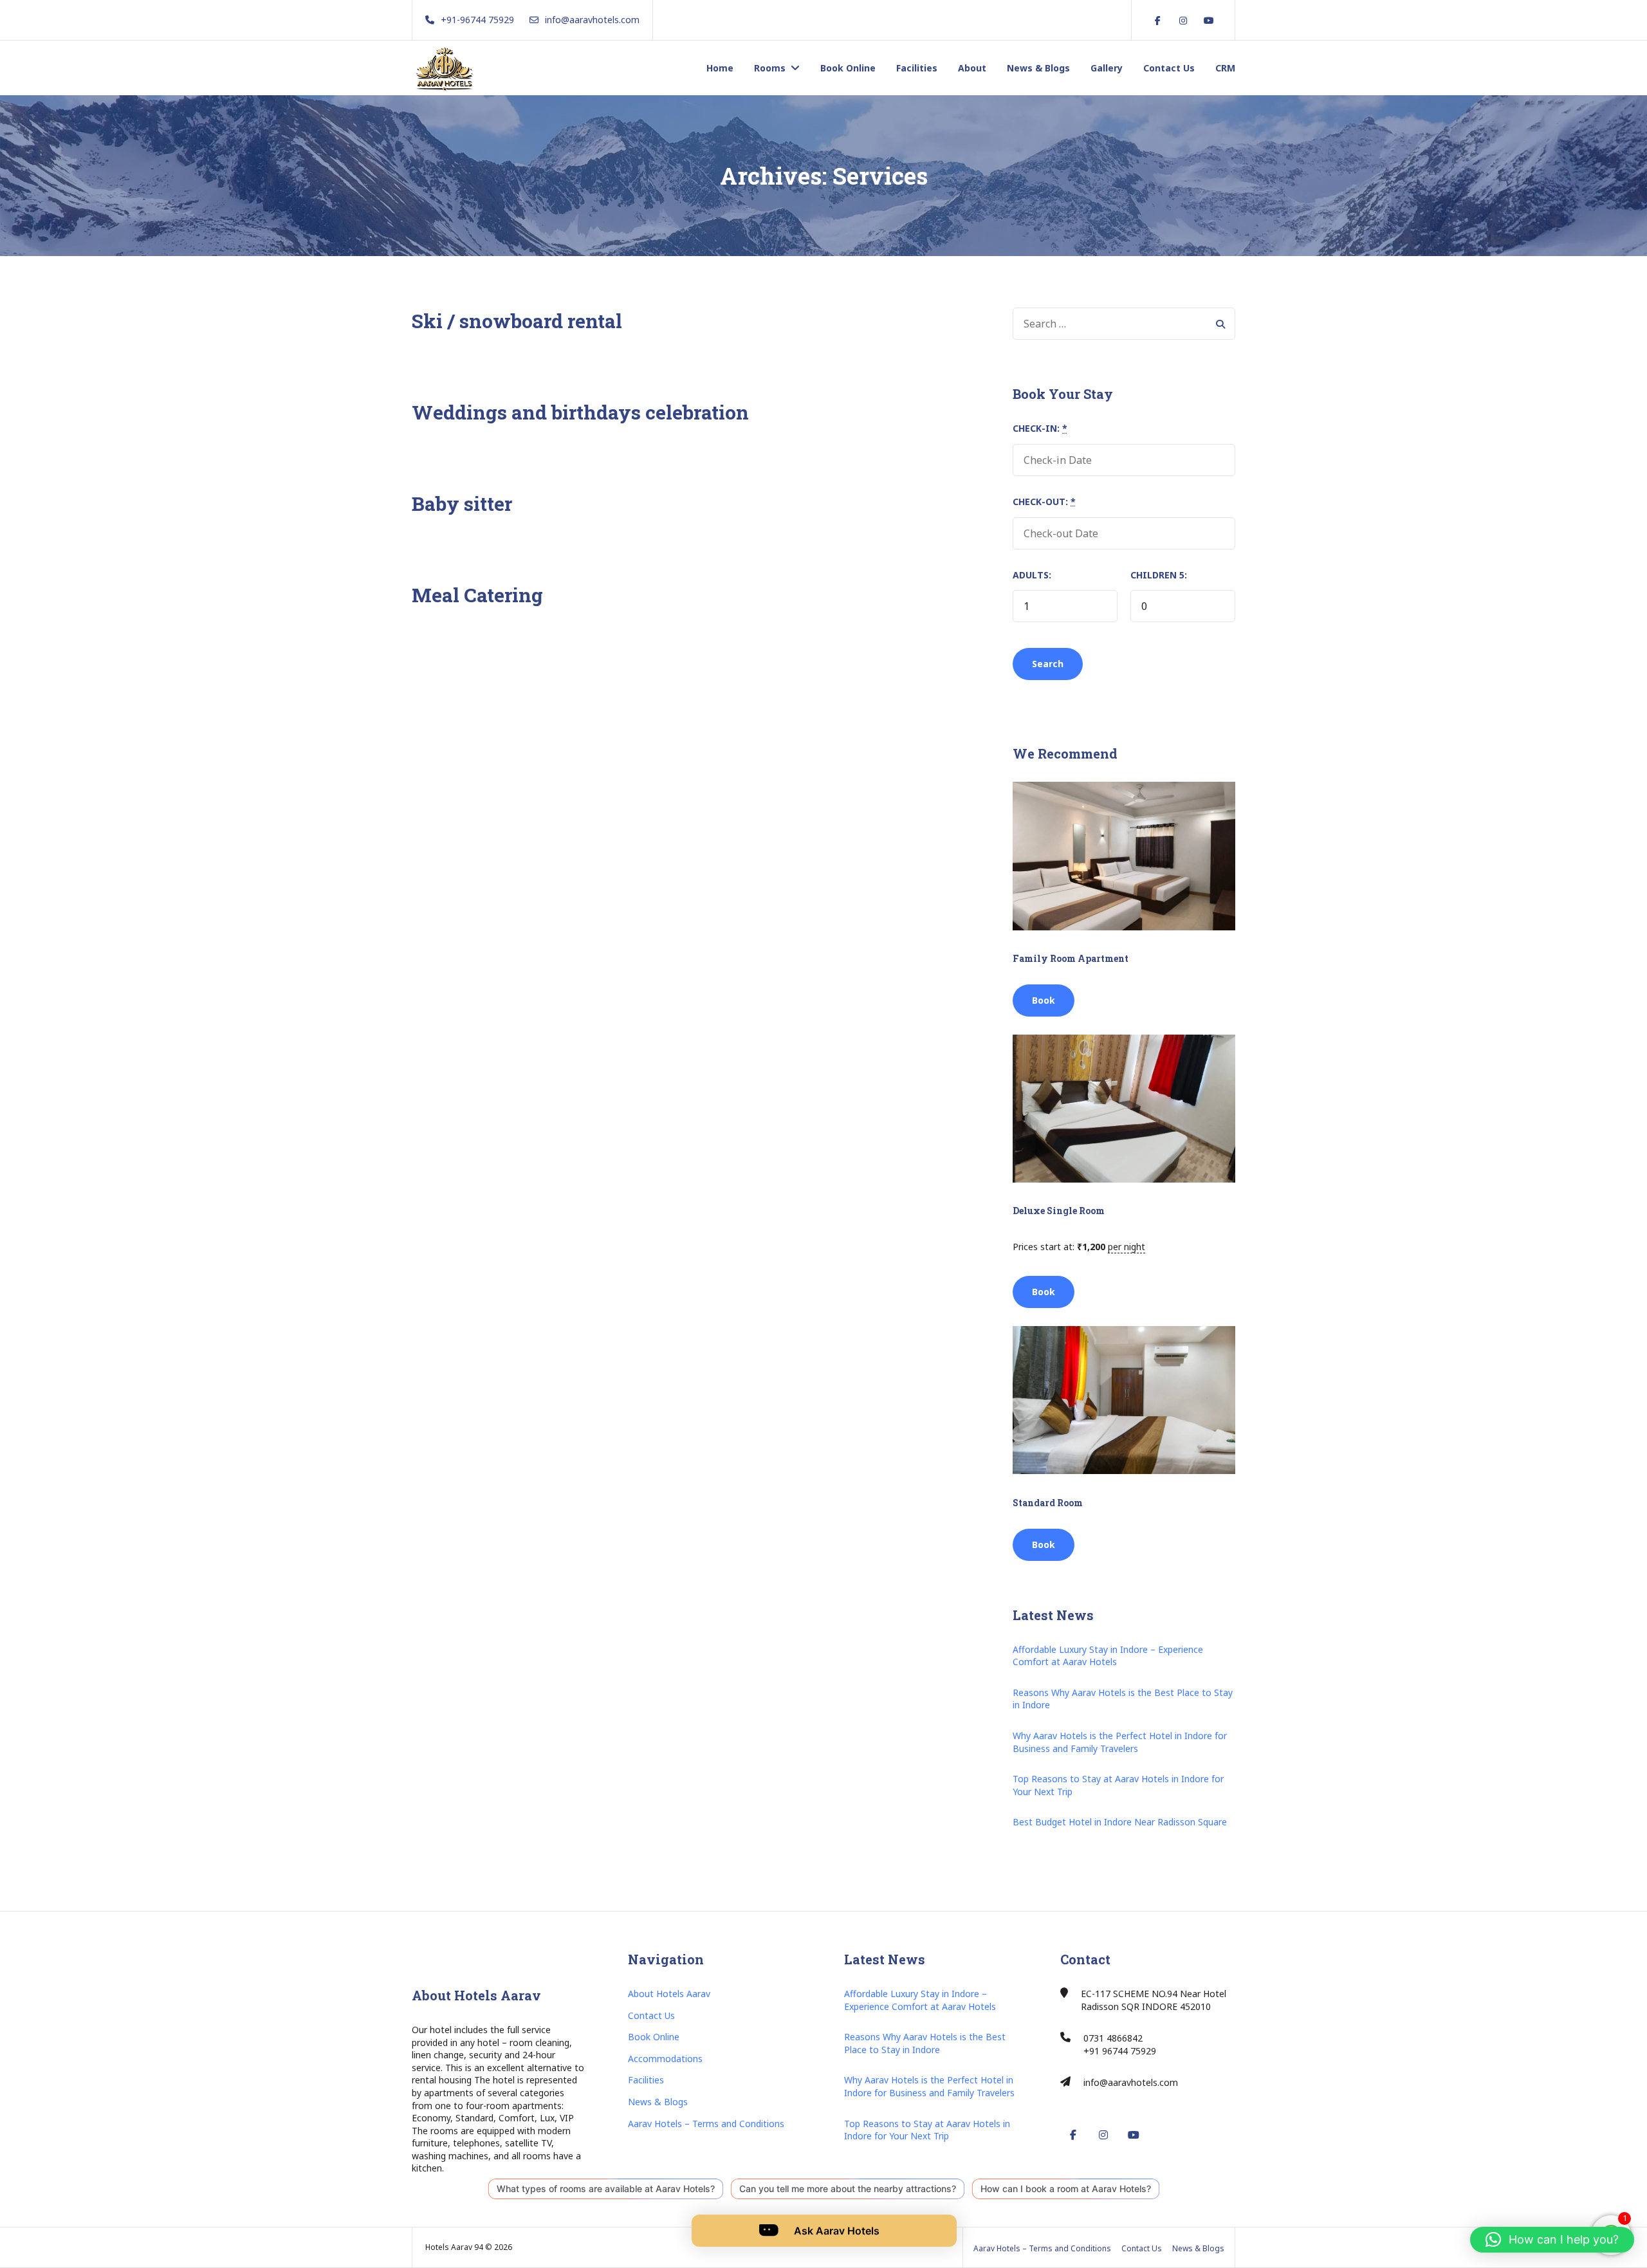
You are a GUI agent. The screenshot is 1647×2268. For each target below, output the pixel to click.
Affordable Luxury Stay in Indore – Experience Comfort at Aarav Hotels (1108, 1656)
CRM (1225, 68)
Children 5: (1159, 575)
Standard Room (1048, 1503)
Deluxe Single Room (1059, 1211)
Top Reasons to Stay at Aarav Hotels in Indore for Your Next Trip (1118, 1785)
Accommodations (665, 2059)
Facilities (917, 68)
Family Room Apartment (1071, 958)
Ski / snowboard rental (517, 321)
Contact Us (1169, 68)
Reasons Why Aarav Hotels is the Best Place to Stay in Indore (1123, 1699)
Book (1044, 1000)
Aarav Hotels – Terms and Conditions (706, 2124)
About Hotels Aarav (669, 1994)
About (972, 68)
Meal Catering (477, 595)
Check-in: (1040, 428)
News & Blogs (1038, 68)
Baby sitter (462, 503)
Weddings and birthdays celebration (580, 412)
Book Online (848, 68)
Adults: (1032, 575)
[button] (1552, 2240)
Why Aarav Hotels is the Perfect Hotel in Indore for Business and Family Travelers (1120, 1742)
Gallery (1107, 68)
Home (720, 68)
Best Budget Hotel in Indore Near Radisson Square (1120, 1822)
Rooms (770, 68)
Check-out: (1044, 502)
